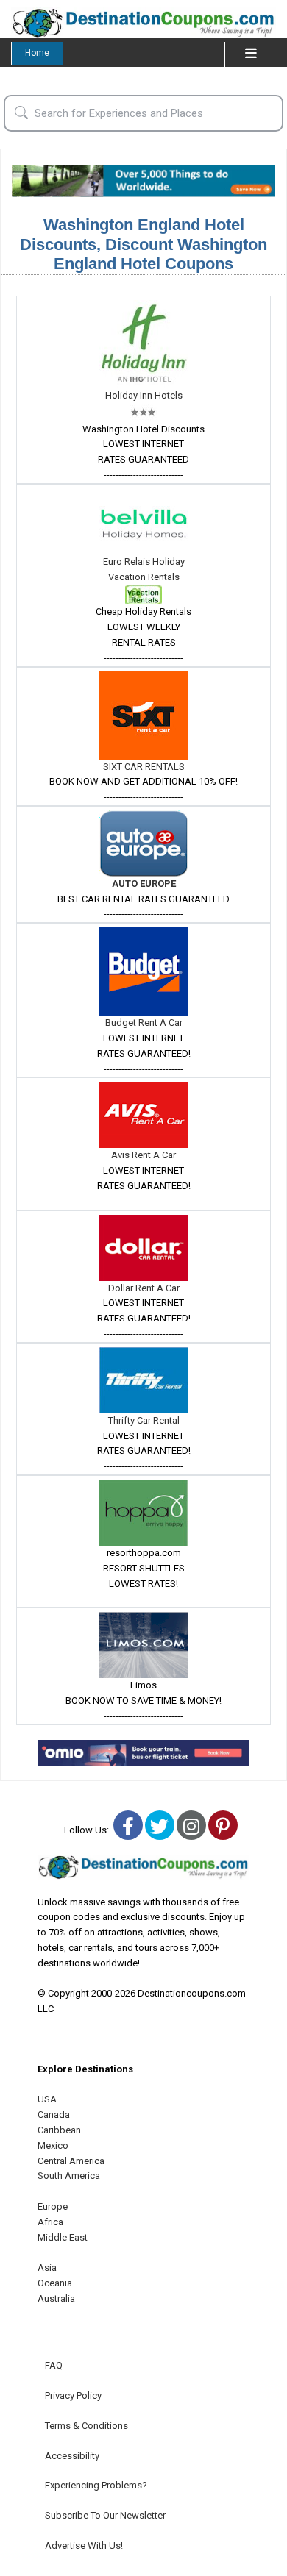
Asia (47, 2268)
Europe (53, 2206)
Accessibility (72, 2456)
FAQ (54, 2365)
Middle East (63, 2237)
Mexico (53, 2145)
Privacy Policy (73, 2395)
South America (69, 2176)
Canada (54, 2115)
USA (47, 2099)
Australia (56, 2298)
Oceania (55, 2283)
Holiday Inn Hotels (144, 395)
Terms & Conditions (86, 2426)
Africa (50, 2222)
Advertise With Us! (84, 2545)
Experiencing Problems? (96, 2485)
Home (37, 53)
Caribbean (59, 2130)
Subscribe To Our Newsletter (105, 2515)
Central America (71, 2161)
